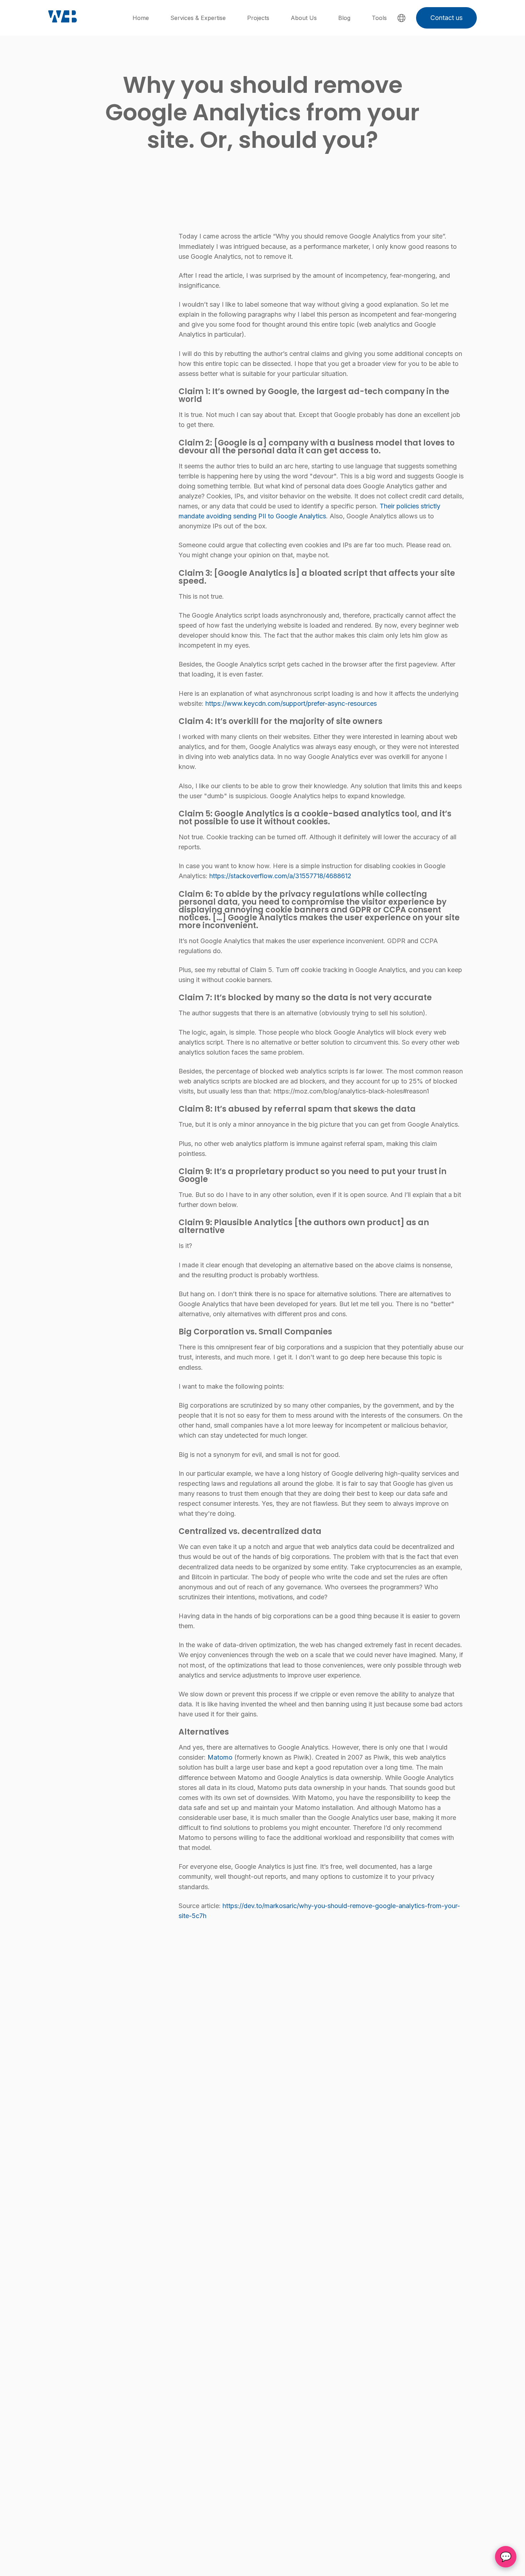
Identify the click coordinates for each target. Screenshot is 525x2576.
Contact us (446, 18)
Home (141, 18)
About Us (304, 18)
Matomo (220, 1757)
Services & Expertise (198, 18)
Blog (344, 18)
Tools (379, 18)
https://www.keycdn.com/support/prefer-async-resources (291, 703)
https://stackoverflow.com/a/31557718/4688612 (280, 876)
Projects (258, 18)
